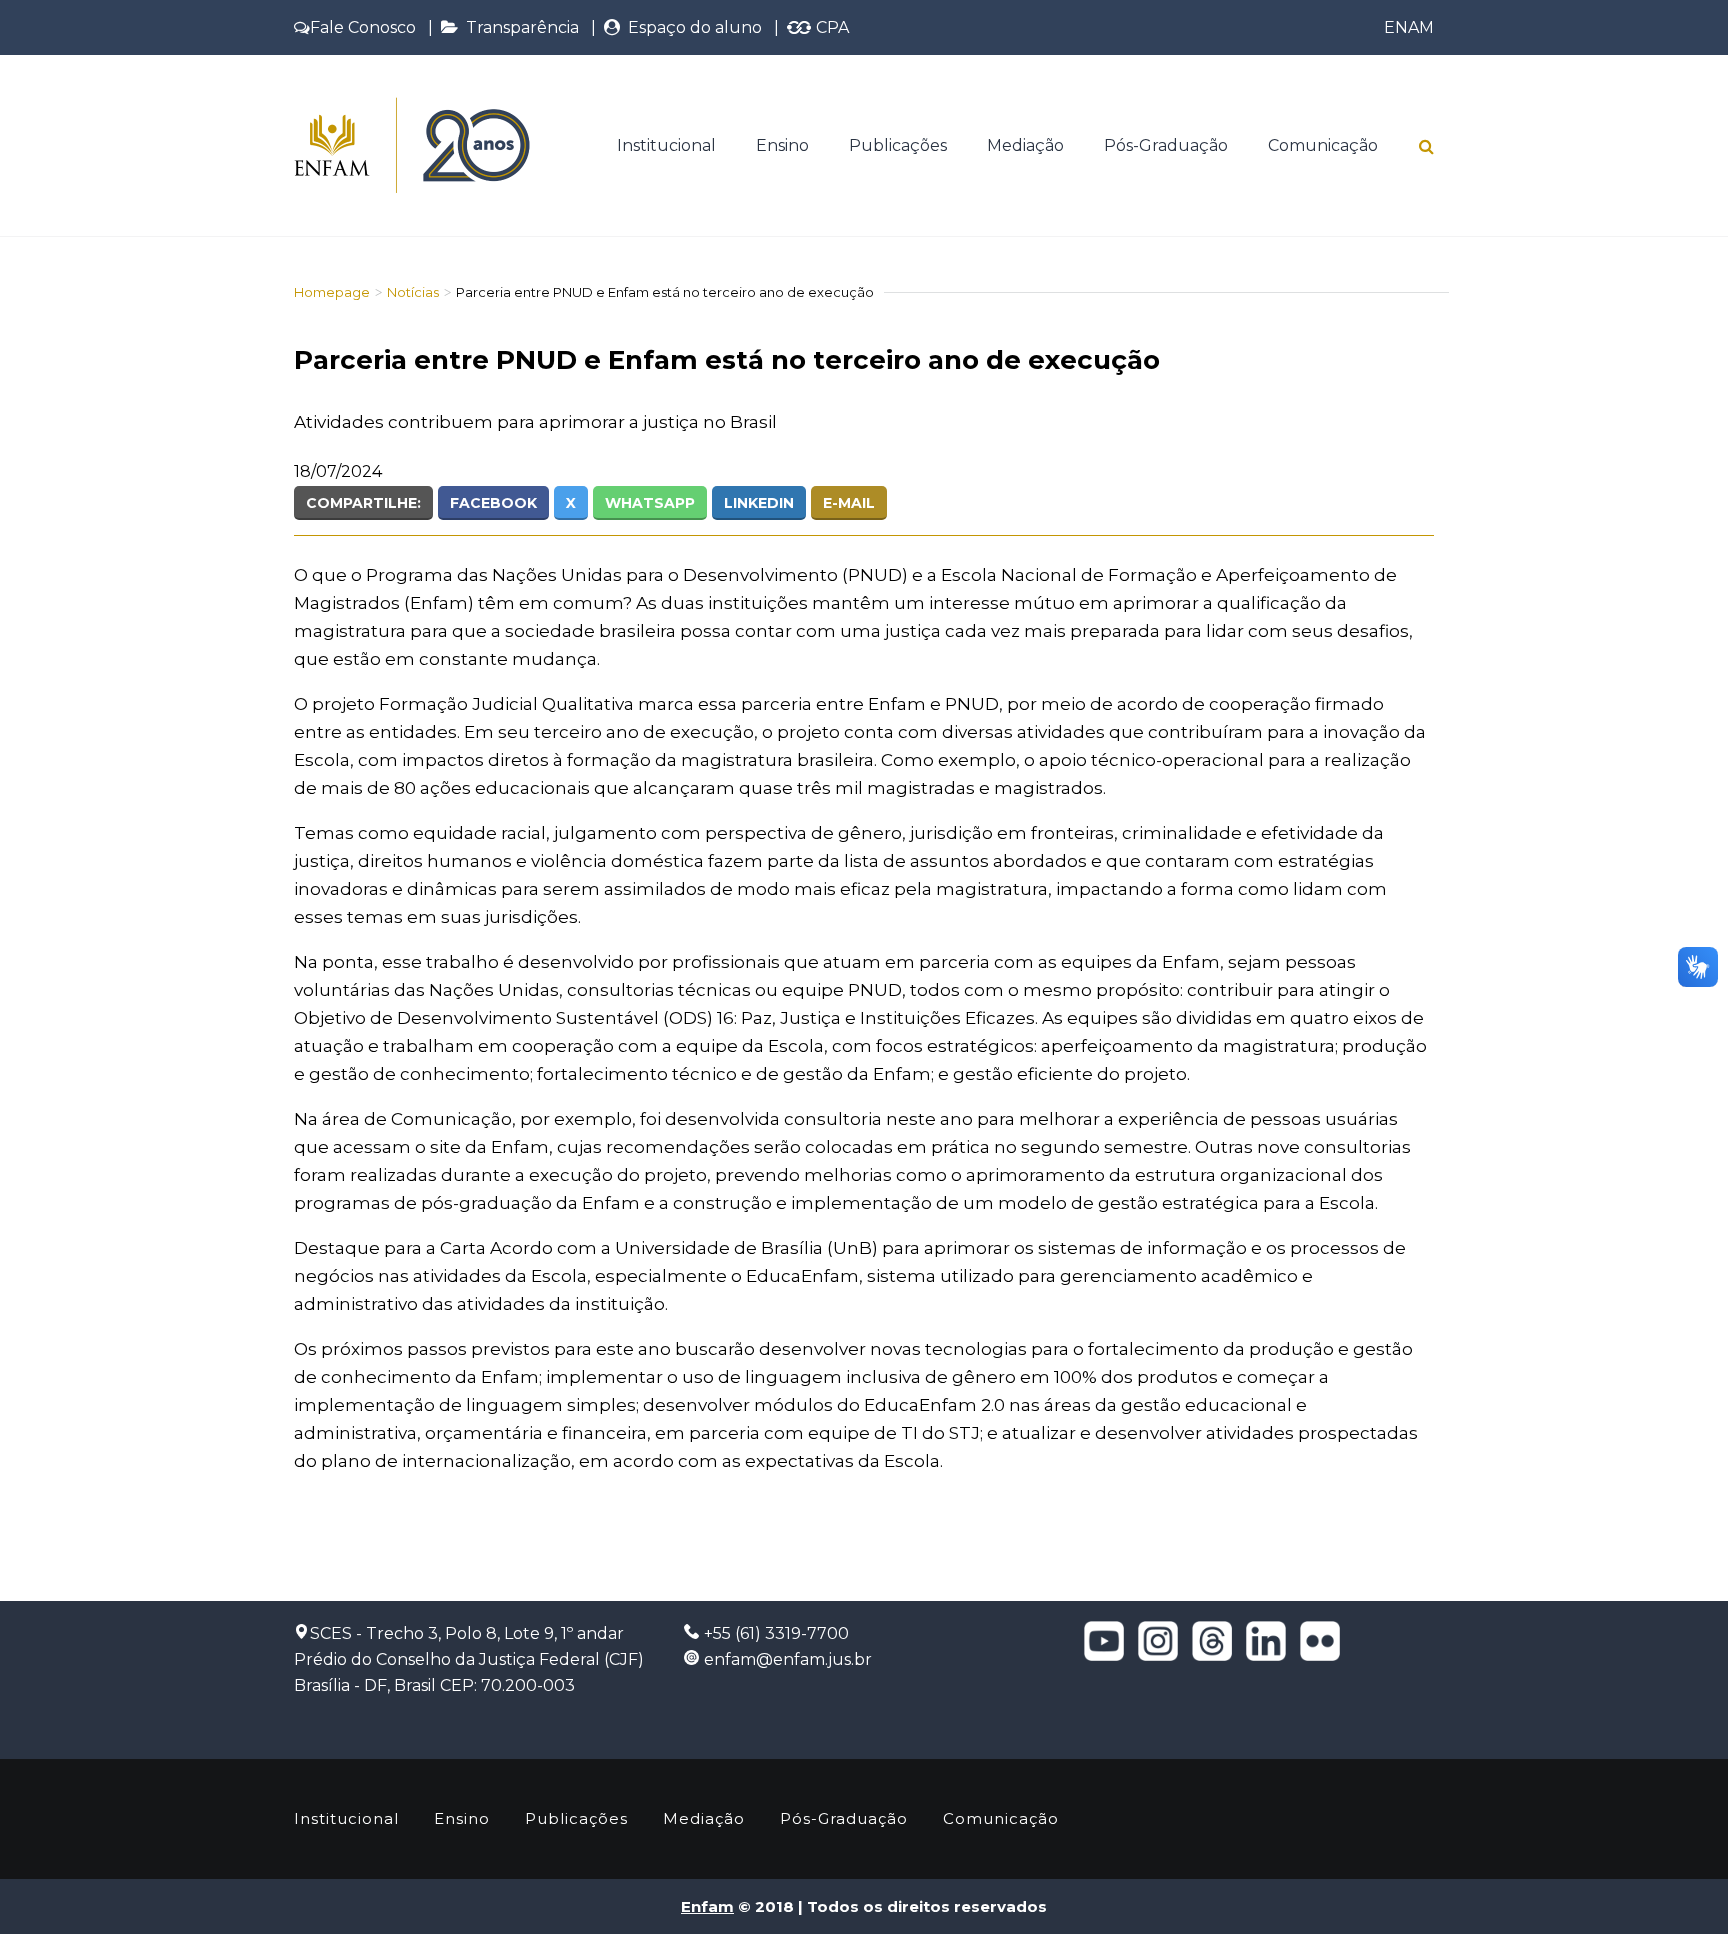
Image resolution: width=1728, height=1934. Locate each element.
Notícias (413, 292)
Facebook (493, 503)
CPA (830, 27)
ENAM (1409, 27)
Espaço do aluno (691, 27)
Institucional (666, 145)
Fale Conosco (363, 27)
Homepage (332, 292)
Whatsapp (650, 503)
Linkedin (759, 503)
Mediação (1025, 145)
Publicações (898, 145)
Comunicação (1323, 145)
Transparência (518, 27)
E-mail (849, 503)
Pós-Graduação (1166, 145)
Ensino (782, 145)
